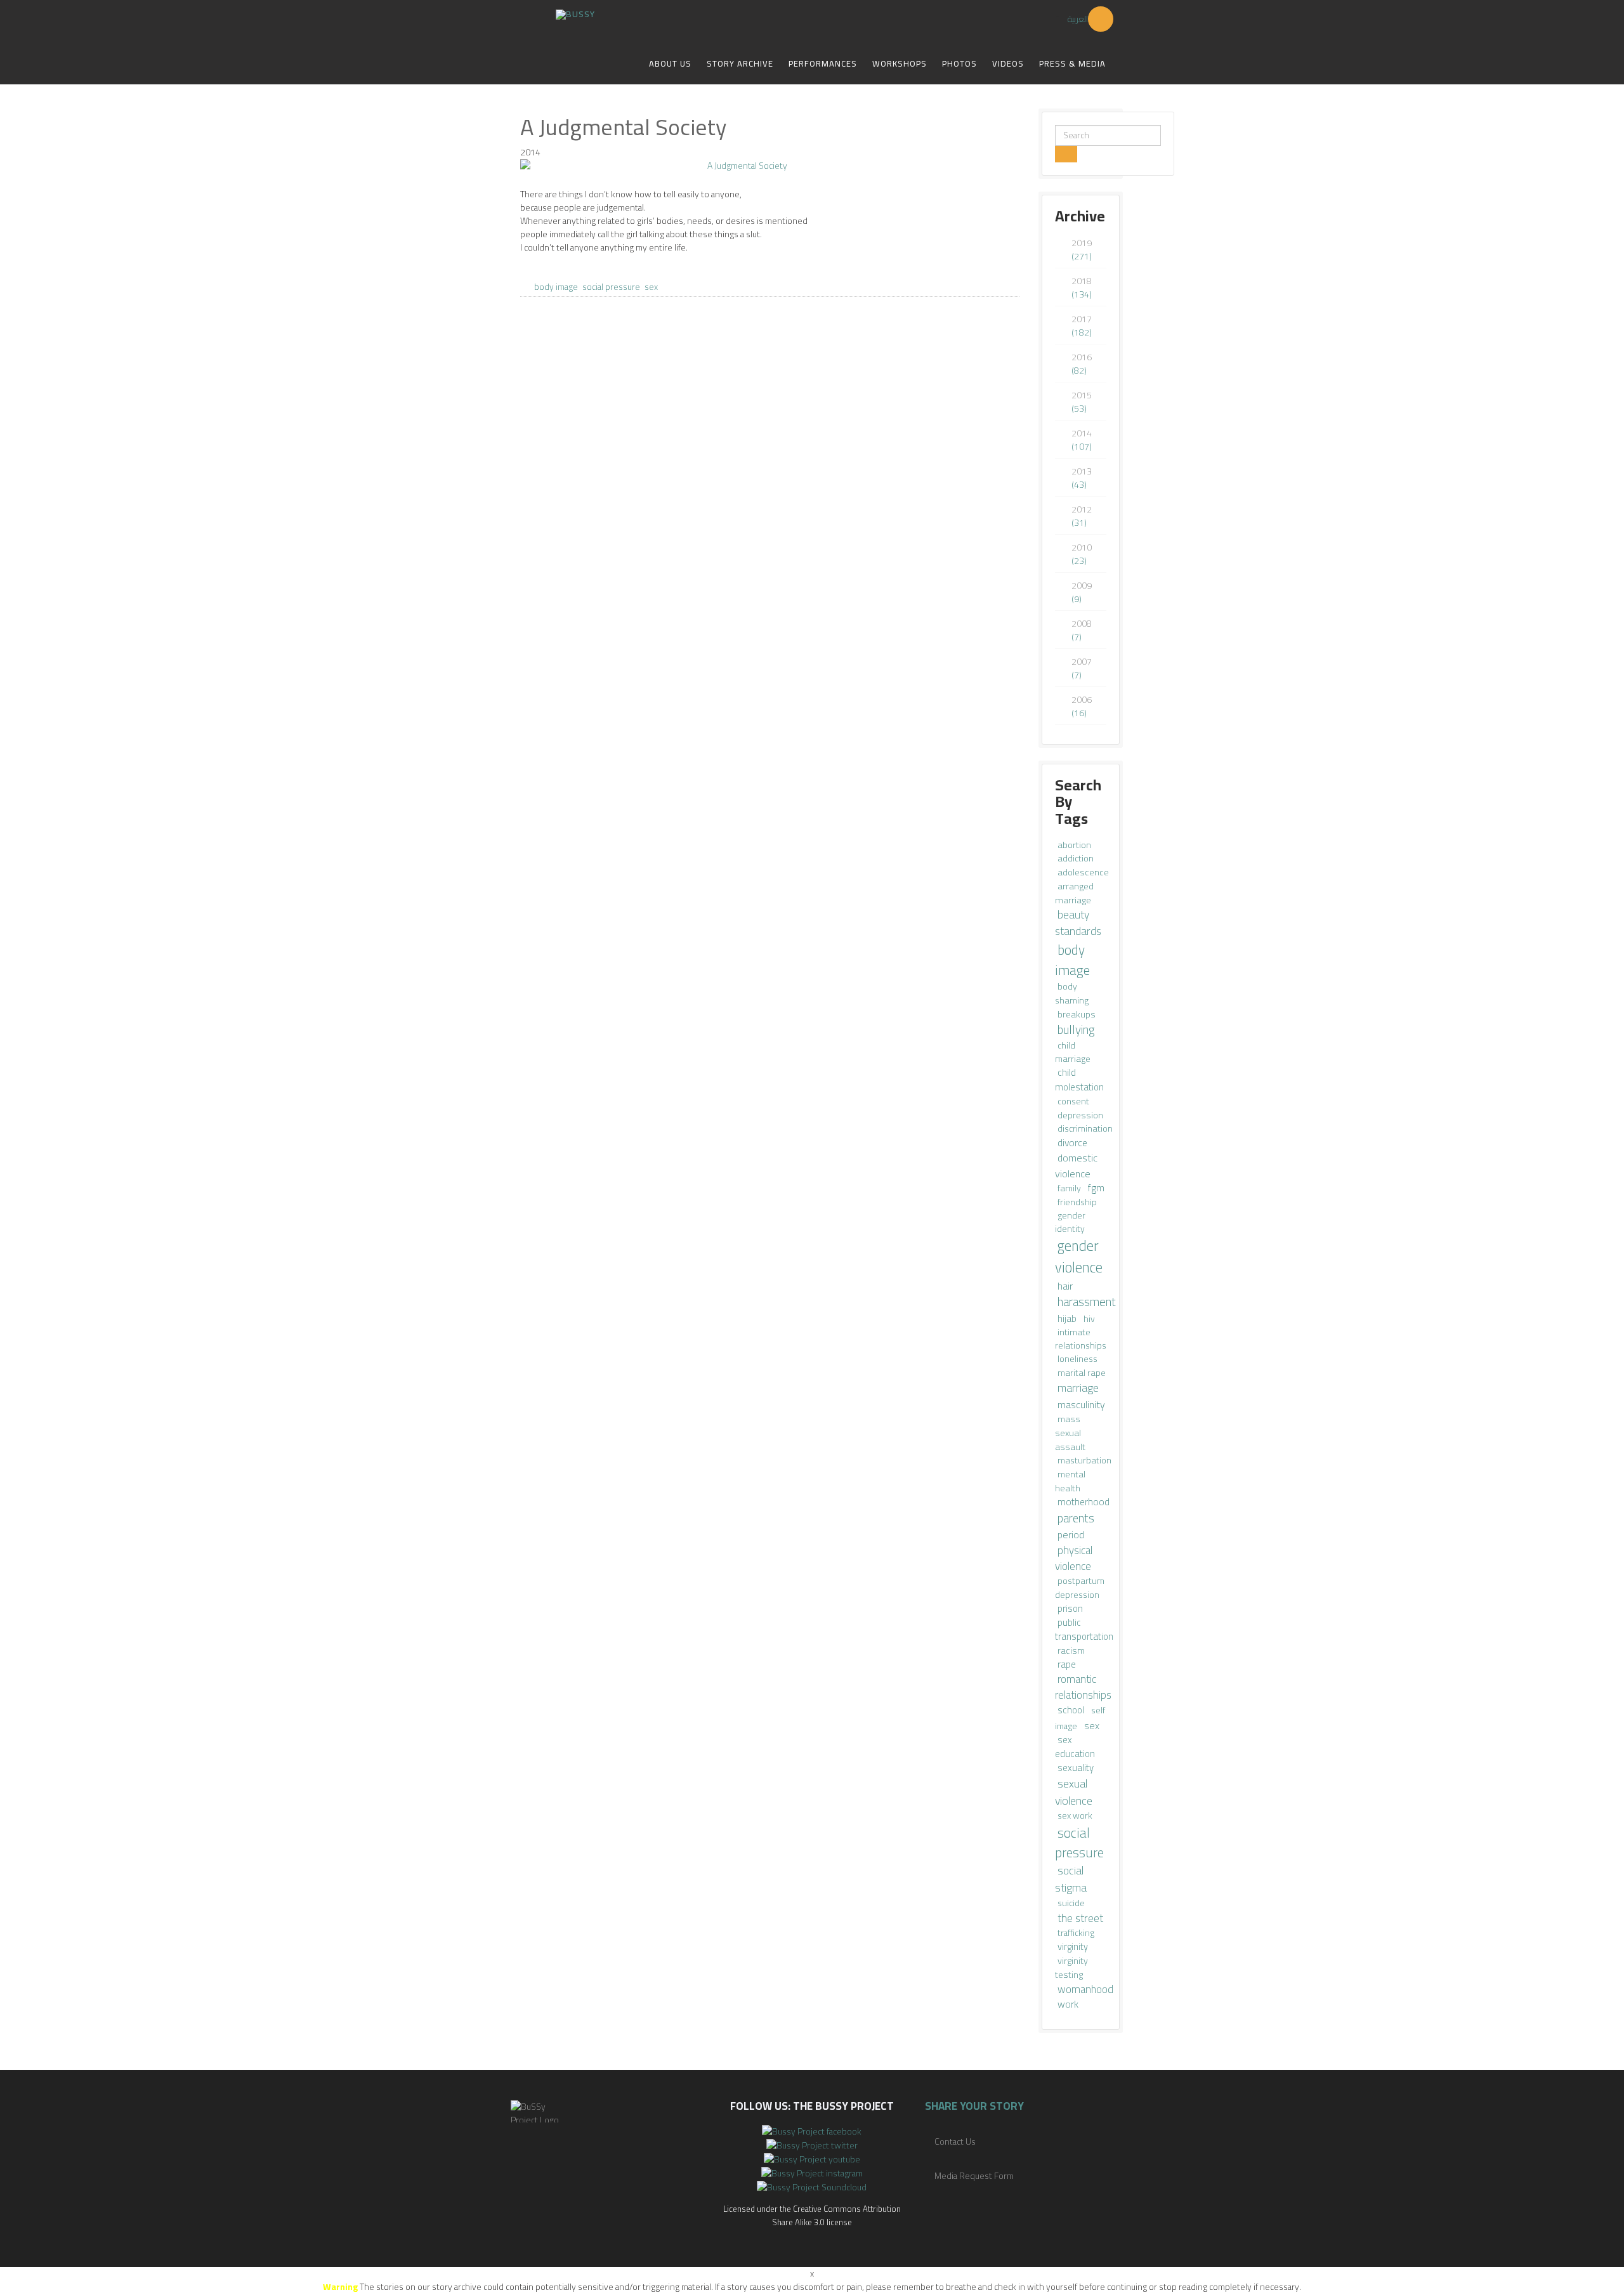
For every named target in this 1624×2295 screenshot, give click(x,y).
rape (1067, 1664)
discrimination (1085, 1128)
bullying (1076, 1030)
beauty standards (1078, 923)
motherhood (1084, 1502)
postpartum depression (1080, 1587)
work (1068, 2004)
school (1072, 1710)
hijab (1068, 1318)
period (1071, 1534)
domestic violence (1076, 1165)
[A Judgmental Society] (770, 166)
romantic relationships (1083, 1687)
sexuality (1076, 1768)
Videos (1008, 63)
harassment (1087, 1302)
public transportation (1084, 1629)
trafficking (1076, 1933)
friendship (1077, 1202)
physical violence (1074, 1558)
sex (651, 287)
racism (1071, 1650)
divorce (1072, 1143)
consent (1073, 1101)
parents (1076, 1518)
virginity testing (1071, 1967)
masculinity (1081, 1404)
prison (1070, 1608)
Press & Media (1072, 63)
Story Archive (740, 63)
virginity (1073, 1946)
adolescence (1083, 872)
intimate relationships (1081, 1339)
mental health (1070, 1481)
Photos (959, 63)
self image (1080, 1718)
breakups (1077, 1014)
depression (1080, 1115)
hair (1065, 1286)
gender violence (1079, 1257)
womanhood (1085, 1989)
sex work (1075, 1815)
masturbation (1084, 1460)
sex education (1075, 1747)
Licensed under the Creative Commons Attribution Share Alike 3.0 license (812, 2215)
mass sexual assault (1070, 1433)
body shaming (1072, 993)
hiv (1089, 1319)
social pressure (611, 287)
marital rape (1082, 1373)
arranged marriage (1074, 893)
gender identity (1070, 1222)
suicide (1071, 1903)
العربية (1078, 19)
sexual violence (1074, 1792)
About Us (670, 63)
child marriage (1073, 1052)
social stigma (1071, 1879)
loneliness (1077, 1359)
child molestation (1079, 1080)
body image (556, 287)
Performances (823, 63)
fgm (1096, 1188)
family (1070, 1188)
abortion (1074, 845)
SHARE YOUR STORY (974, 2106)
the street (1080, 1918)
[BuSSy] (575, 10)
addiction (1076, 858)
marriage (1078, 1388)
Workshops (900, 63)
